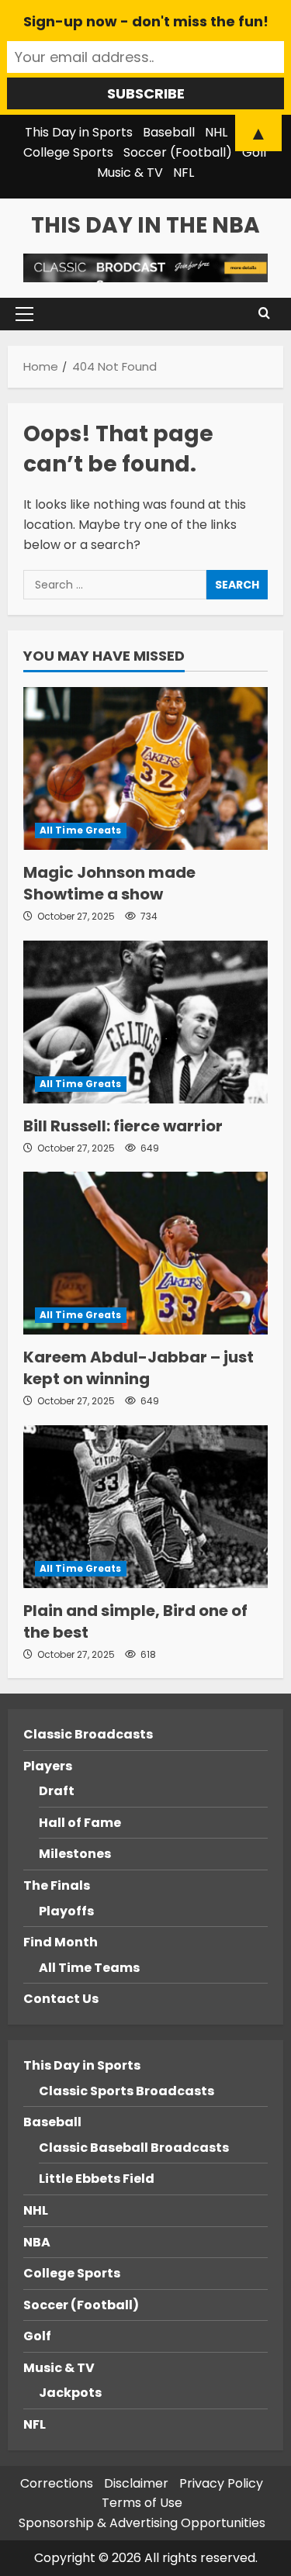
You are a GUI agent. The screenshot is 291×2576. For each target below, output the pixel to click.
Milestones (75, 1854)
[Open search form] (264, 314)
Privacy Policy (221, 2483)
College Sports (68, 152)
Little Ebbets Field (97, 2179)
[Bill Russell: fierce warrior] (145, 1022)
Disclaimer (136, 2483)
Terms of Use (142, 2503)
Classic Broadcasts (88, 1734)
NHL (36, 2210)
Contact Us (61, 1999)
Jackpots (70, 2393)
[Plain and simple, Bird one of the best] (145, 1507)
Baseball (52, 2122)
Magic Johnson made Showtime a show (109, 883)
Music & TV (130, 173)
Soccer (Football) (178, 152)
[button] (24, 314)
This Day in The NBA (145, 225)
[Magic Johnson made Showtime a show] (145, 768)
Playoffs (66, 1911)
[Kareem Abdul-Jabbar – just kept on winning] (145, 1253)
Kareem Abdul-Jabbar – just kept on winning (139, 1368)
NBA (37, 2242)
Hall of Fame (80, 1823)
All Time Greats (81, 830)
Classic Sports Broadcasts (126, 2091)
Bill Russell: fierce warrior (123, 1126)
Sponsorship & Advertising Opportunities (142, 2523)
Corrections (57, 2483)
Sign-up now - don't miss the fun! (146, 21)
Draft (57, 1791)
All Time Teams (89, 1968)
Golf (255, 152)
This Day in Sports (82, 2065)
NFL (184, 173)
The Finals (57, 1885)
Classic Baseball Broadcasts (134, 2148)
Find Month (61, 1942)
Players (48, 1766)
